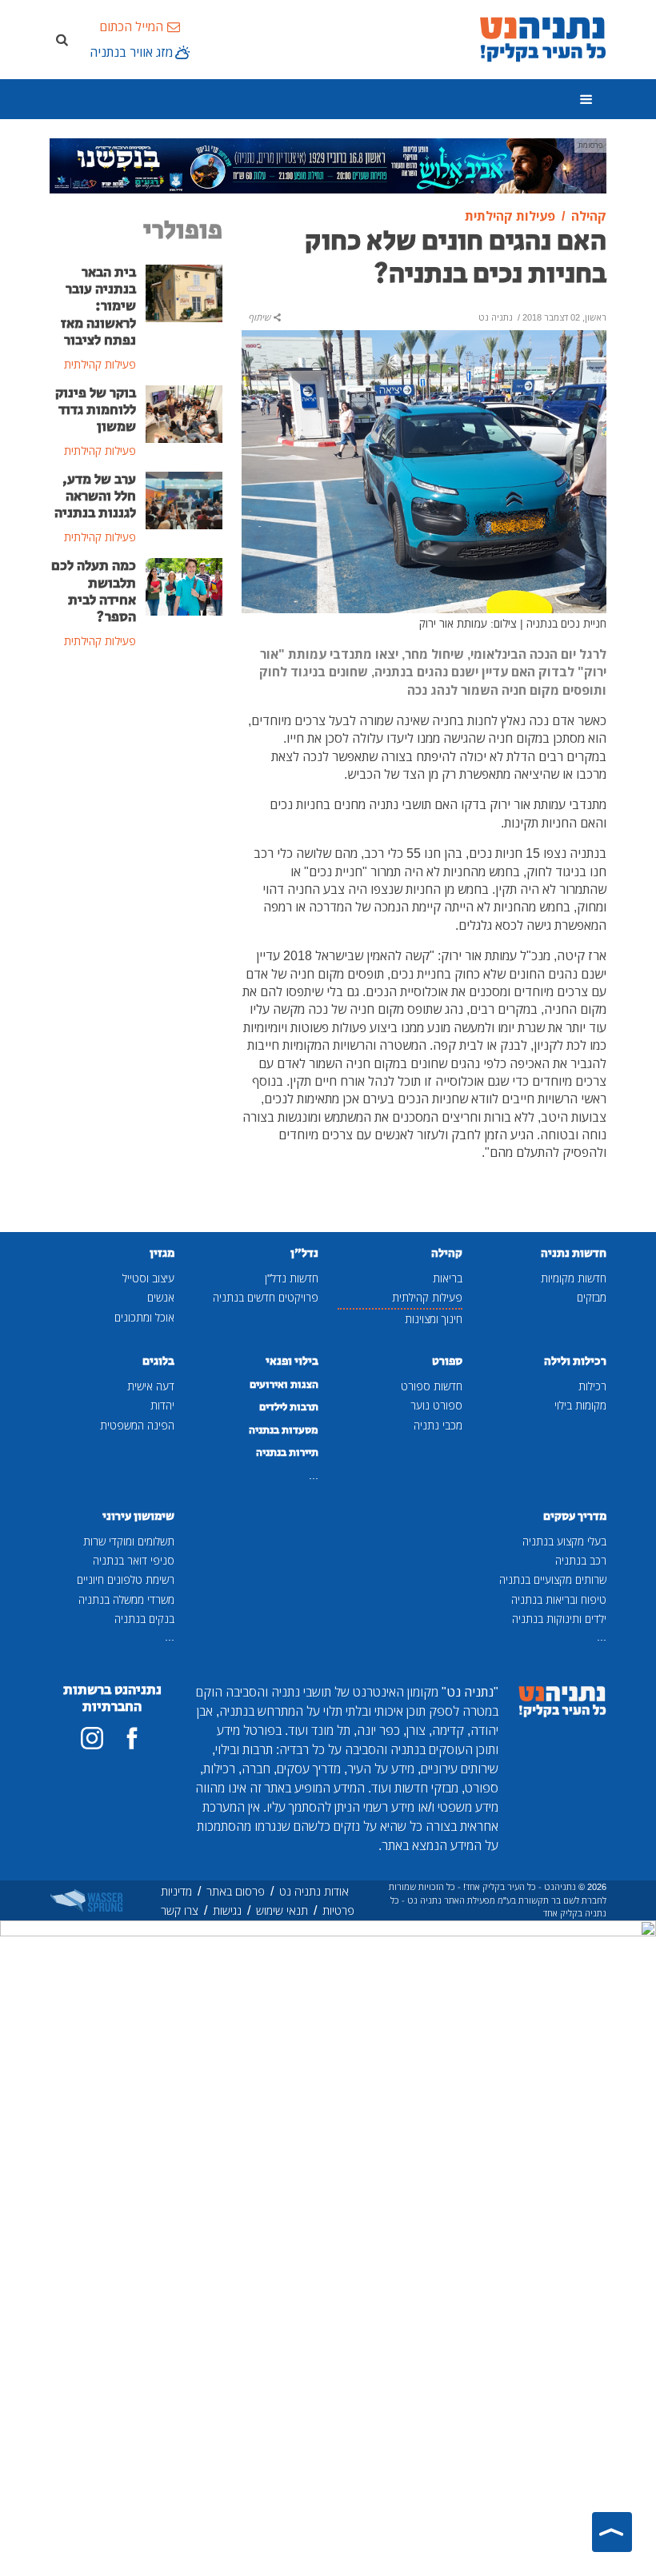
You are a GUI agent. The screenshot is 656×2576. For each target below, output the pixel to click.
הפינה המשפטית (137, 1425)
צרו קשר (180, 1910)
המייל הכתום (131, 26)
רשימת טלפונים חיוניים (126, 1579)
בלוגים (158, 1361)
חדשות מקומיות (574, 1278)
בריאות (448, 1278)
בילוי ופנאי (292, 1361)
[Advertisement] (136, 763)
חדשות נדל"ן (292, 1278)
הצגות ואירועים (284, 1385)
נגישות (227, 1910)
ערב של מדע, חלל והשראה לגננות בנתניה (95, 496)
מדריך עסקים (575, 1516)
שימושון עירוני (138, 1516)
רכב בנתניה (581, 1560)
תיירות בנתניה (287, 1453)
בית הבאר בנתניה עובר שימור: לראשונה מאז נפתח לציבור (98, 306)
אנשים (161, 1297)
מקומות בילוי (580, 1405)
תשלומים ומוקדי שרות (129, 1541)
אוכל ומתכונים (144, 1317)
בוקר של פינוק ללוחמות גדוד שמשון (96, 410)
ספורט (447, 1361)
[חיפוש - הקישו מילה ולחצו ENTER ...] (62, 39)
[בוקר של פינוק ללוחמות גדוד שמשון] (184, 413)
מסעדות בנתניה (284, 1430)
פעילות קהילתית (427, 1297)
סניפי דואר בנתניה (134, 1560)
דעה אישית (151, 1386)
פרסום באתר (236, 1891)
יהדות (162, 1405)
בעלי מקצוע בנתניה (564, 1541)
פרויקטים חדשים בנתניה (266, 1297)
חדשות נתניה (574, 1253)
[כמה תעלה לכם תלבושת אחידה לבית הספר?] (184, 586)
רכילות (592, 1386)
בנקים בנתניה (144, 1619)
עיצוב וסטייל (148, 1278)
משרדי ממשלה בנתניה (126, 1599)
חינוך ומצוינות (434, 1319)
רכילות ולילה (575, 1361)
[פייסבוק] (132, 1738)
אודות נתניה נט (314, 1891)
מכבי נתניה (438, 1425)
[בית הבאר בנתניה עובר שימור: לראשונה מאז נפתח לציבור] (184, 293)
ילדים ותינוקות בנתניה (559, 1619)
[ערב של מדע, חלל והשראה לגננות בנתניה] (184, 499)
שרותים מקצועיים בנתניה (553, 1579)
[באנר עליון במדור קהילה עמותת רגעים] (328, 165)
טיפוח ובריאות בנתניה (559, 1599)
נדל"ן (304, 1253)
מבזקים (592, 1297)
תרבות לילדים (289, 1407)
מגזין (162, 1253)
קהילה (447, 1253)
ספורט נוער (436, 1405)
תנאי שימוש (282, 1910)
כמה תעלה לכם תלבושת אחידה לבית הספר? (94, 591)
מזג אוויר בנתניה (131, 52)
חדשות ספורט (432, 1386)
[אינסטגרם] (92, 1738)
